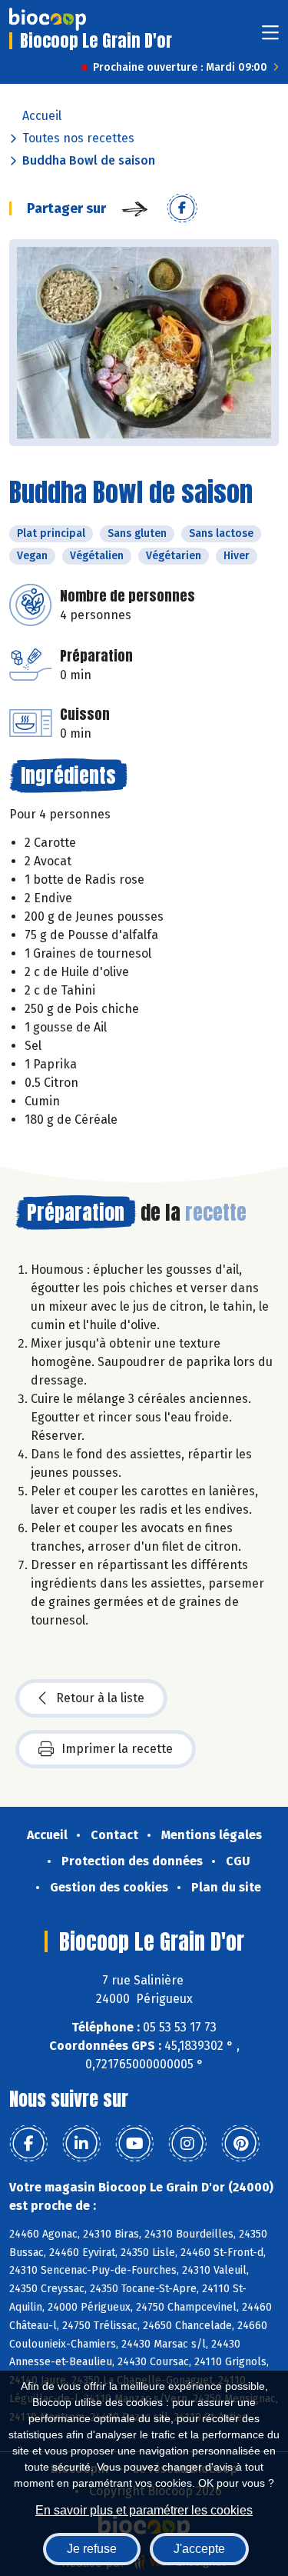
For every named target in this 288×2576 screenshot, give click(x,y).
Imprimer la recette (117, 1749)
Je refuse (92, 2549)
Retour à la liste (100, 1698)
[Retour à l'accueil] (48, 19)
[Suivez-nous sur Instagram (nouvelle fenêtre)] (187, 2144)
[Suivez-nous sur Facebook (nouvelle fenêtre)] (28, 2144)
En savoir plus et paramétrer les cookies (144, 2510)
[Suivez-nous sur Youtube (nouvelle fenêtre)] (134, 2144)
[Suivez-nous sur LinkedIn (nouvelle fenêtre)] (81, 2144)
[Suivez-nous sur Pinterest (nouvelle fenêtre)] (240, 2144)
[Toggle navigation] (270, 37)
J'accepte (199, 2549)
